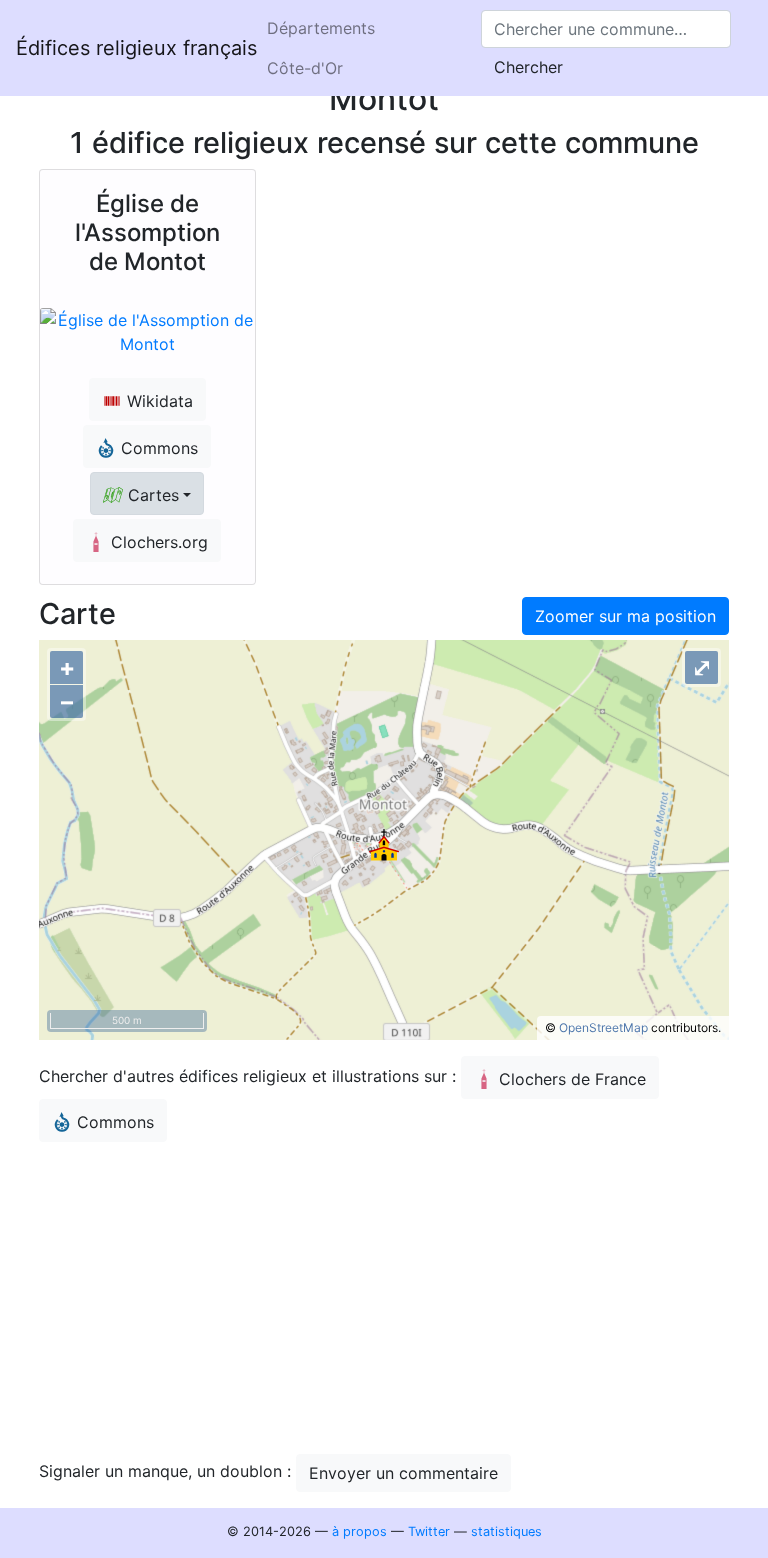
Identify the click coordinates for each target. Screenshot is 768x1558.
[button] (147, 493)
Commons (115, 1122)
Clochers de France (572, 1079)
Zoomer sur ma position (625, 616)
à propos (359, 1531)
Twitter (429, 1531)
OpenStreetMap (603, 1027)
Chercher (528, 67)
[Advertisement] (384, 1298)
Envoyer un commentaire (403, 1473)
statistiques (506, 1531)
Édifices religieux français (136, 48)
